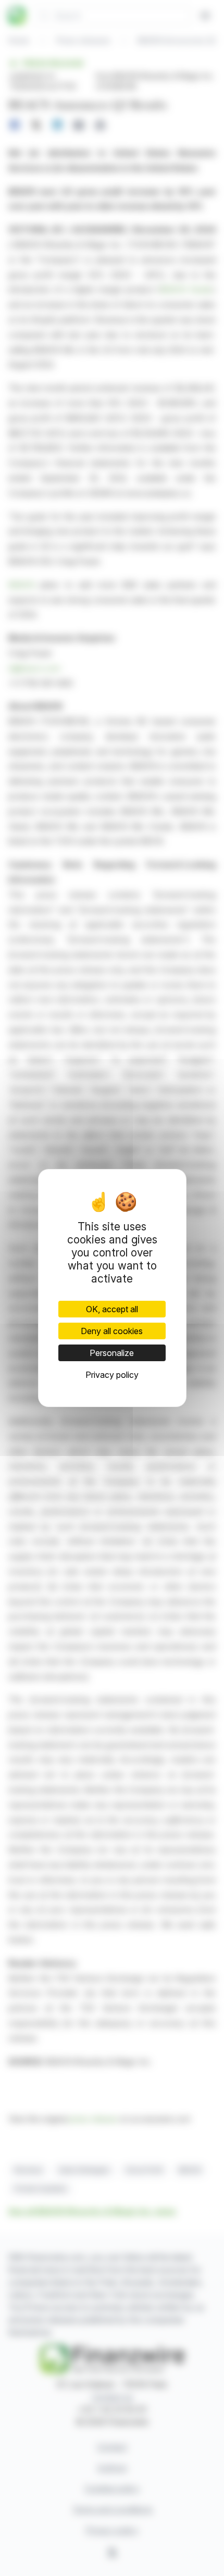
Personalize (112, 1353)
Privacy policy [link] (112, 1375)
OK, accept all (112, 1309)
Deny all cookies (112, 1331)
